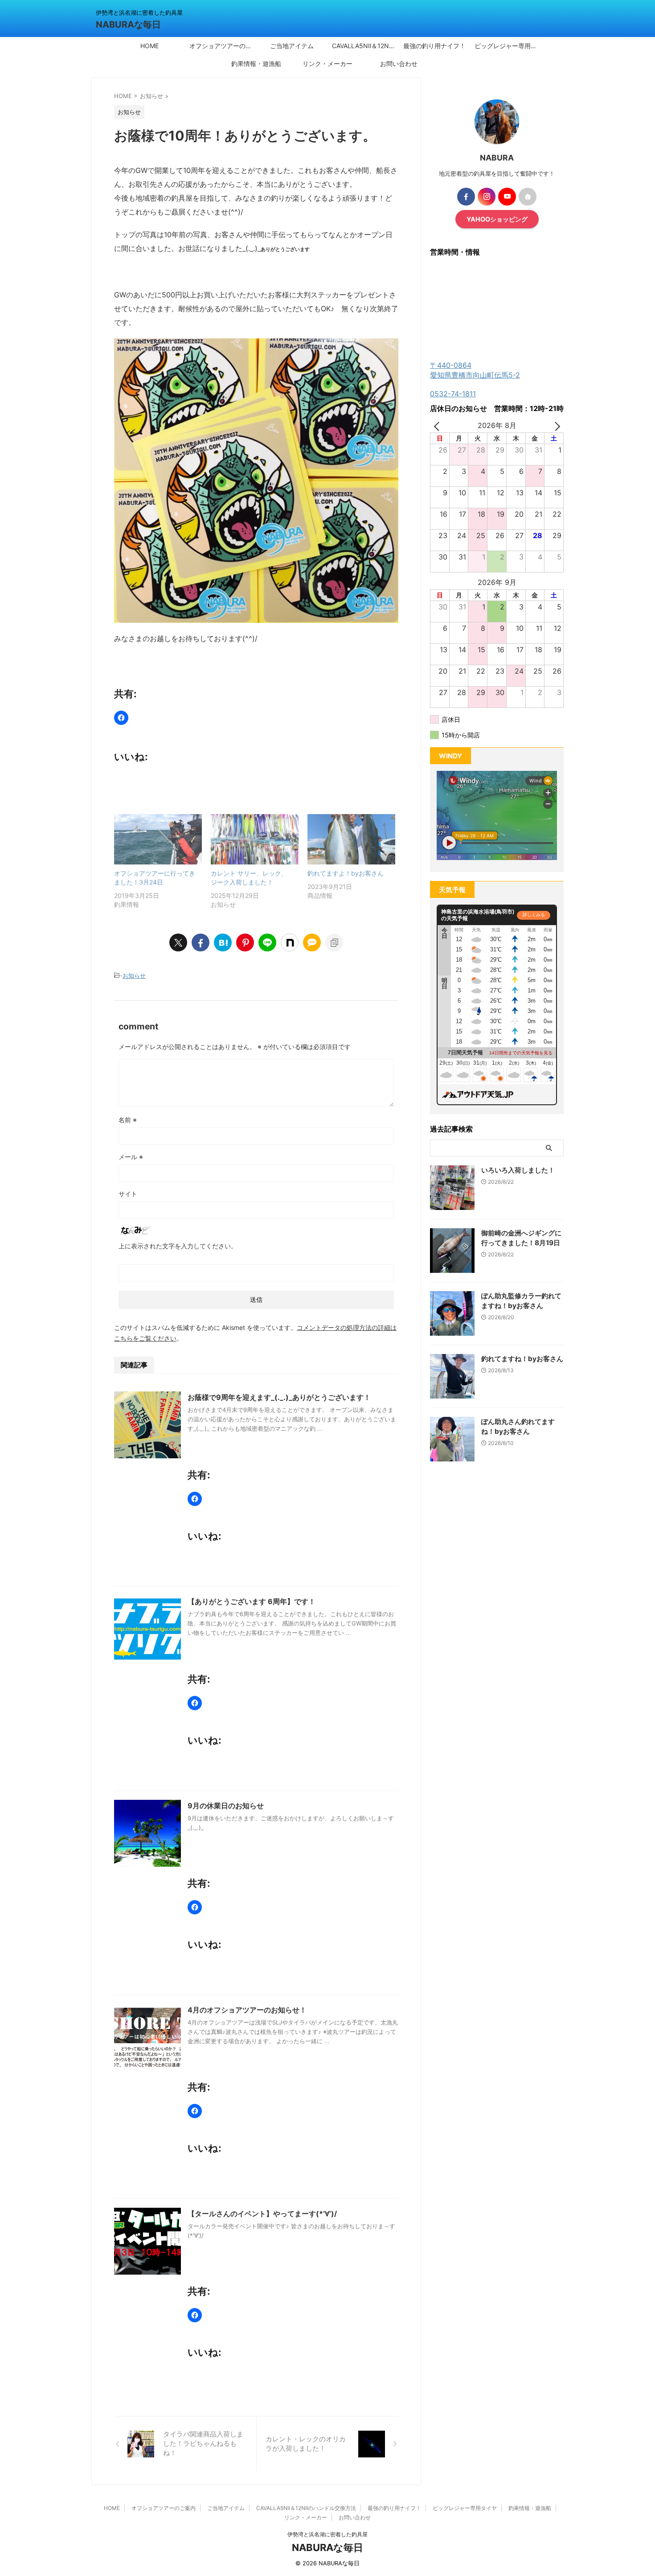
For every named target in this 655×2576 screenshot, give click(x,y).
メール (131, 1157)
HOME (149, 46)
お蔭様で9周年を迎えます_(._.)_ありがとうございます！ (279, 1397)
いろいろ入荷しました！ (518, 1170)
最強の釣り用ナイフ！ (434, 46)
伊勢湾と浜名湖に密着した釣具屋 (327, 2534)
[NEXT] (555, 426)
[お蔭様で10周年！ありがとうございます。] (223, 942)
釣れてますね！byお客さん (522, 1359)
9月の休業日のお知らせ (226, 1806)
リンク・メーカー (327, 64)
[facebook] (201, 942)
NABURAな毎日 (128, 25)
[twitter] (178, 942)
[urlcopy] (334, 942)
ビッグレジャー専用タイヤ (508, 46)
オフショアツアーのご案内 (223, 46)
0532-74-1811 (453, 394)
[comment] (312, 942)
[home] (528, 197)
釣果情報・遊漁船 (256, 64)
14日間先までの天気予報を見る (521, 1053)
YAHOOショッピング (497, 219)
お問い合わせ (399, 64)
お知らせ (134, 975)
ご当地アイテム (292, 46)
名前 (128, 1120)
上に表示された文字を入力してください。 (178, 1246)
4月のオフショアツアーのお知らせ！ (247, 2010)
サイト (128, 1194)
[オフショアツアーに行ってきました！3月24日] (158, 839)
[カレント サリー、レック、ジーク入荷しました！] (255, 839)
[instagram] (487, 197)
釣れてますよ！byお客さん (346, 873)
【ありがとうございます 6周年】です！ (252, 1601)
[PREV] (438, 426)
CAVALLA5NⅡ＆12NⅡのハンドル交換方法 (365, 46)
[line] (267, 942)
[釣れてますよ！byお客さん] (351, 839)
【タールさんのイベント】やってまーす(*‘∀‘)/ (262, 2214)
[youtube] (507, 197)
